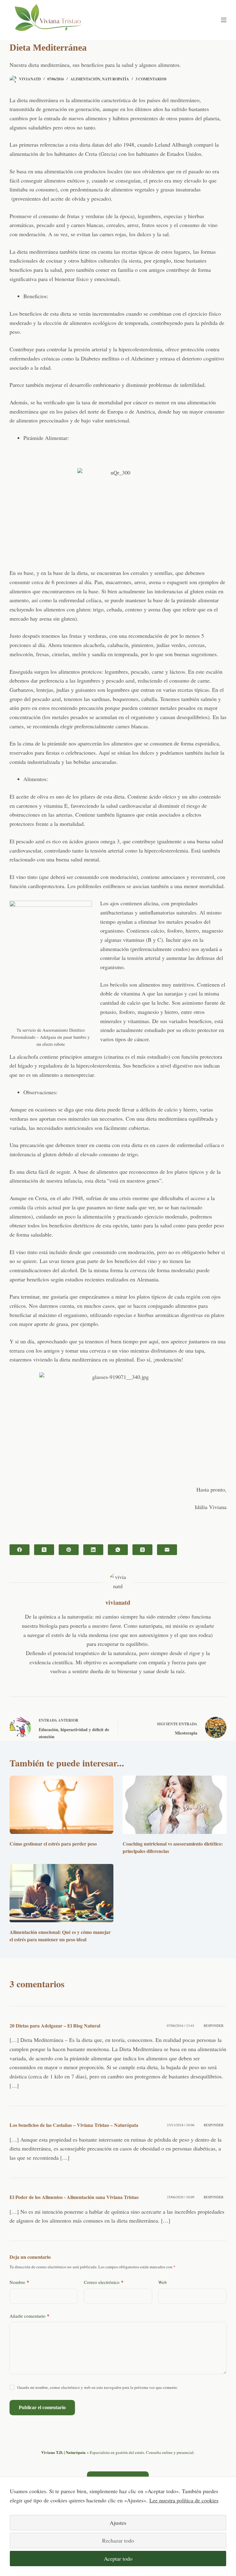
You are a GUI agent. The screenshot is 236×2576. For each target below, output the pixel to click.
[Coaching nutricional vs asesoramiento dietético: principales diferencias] (175, 1805)
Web (163, 2282)
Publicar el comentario (42, 2407)
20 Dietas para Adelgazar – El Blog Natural (55, 2025)
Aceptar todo (118, 2559)
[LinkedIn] (93, 1550)
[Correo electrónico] (167, 1550)
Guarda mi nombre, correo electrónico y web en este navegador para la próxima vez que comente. (98, 2387)
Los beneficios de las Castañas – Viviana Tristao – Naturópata (74, 2125)
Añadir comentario (29, 2316)
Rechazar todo (118, 2540)
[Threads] (142, 1550)
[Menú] (224, 20)
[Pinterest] (69, 1550)
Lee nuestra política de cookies (184, 2500)
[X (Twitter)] (44, 1550)
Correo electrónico (104, 2282)
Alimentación (85, 79)
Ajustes (118, 2523)
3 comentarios (151, 79)
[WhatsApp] (118, 1550)
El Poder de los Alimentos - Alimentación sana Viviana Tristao (74, 2197)
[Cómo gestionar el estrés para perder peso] (61, 1805)
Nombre (19, 2282)
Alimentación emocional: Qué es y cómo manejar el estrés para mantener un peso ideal (60, 1936)
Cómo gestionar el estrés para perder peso (53, 1844)
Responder (214, 2025)
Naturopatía (116, 79)
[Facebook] (20, 1550)
